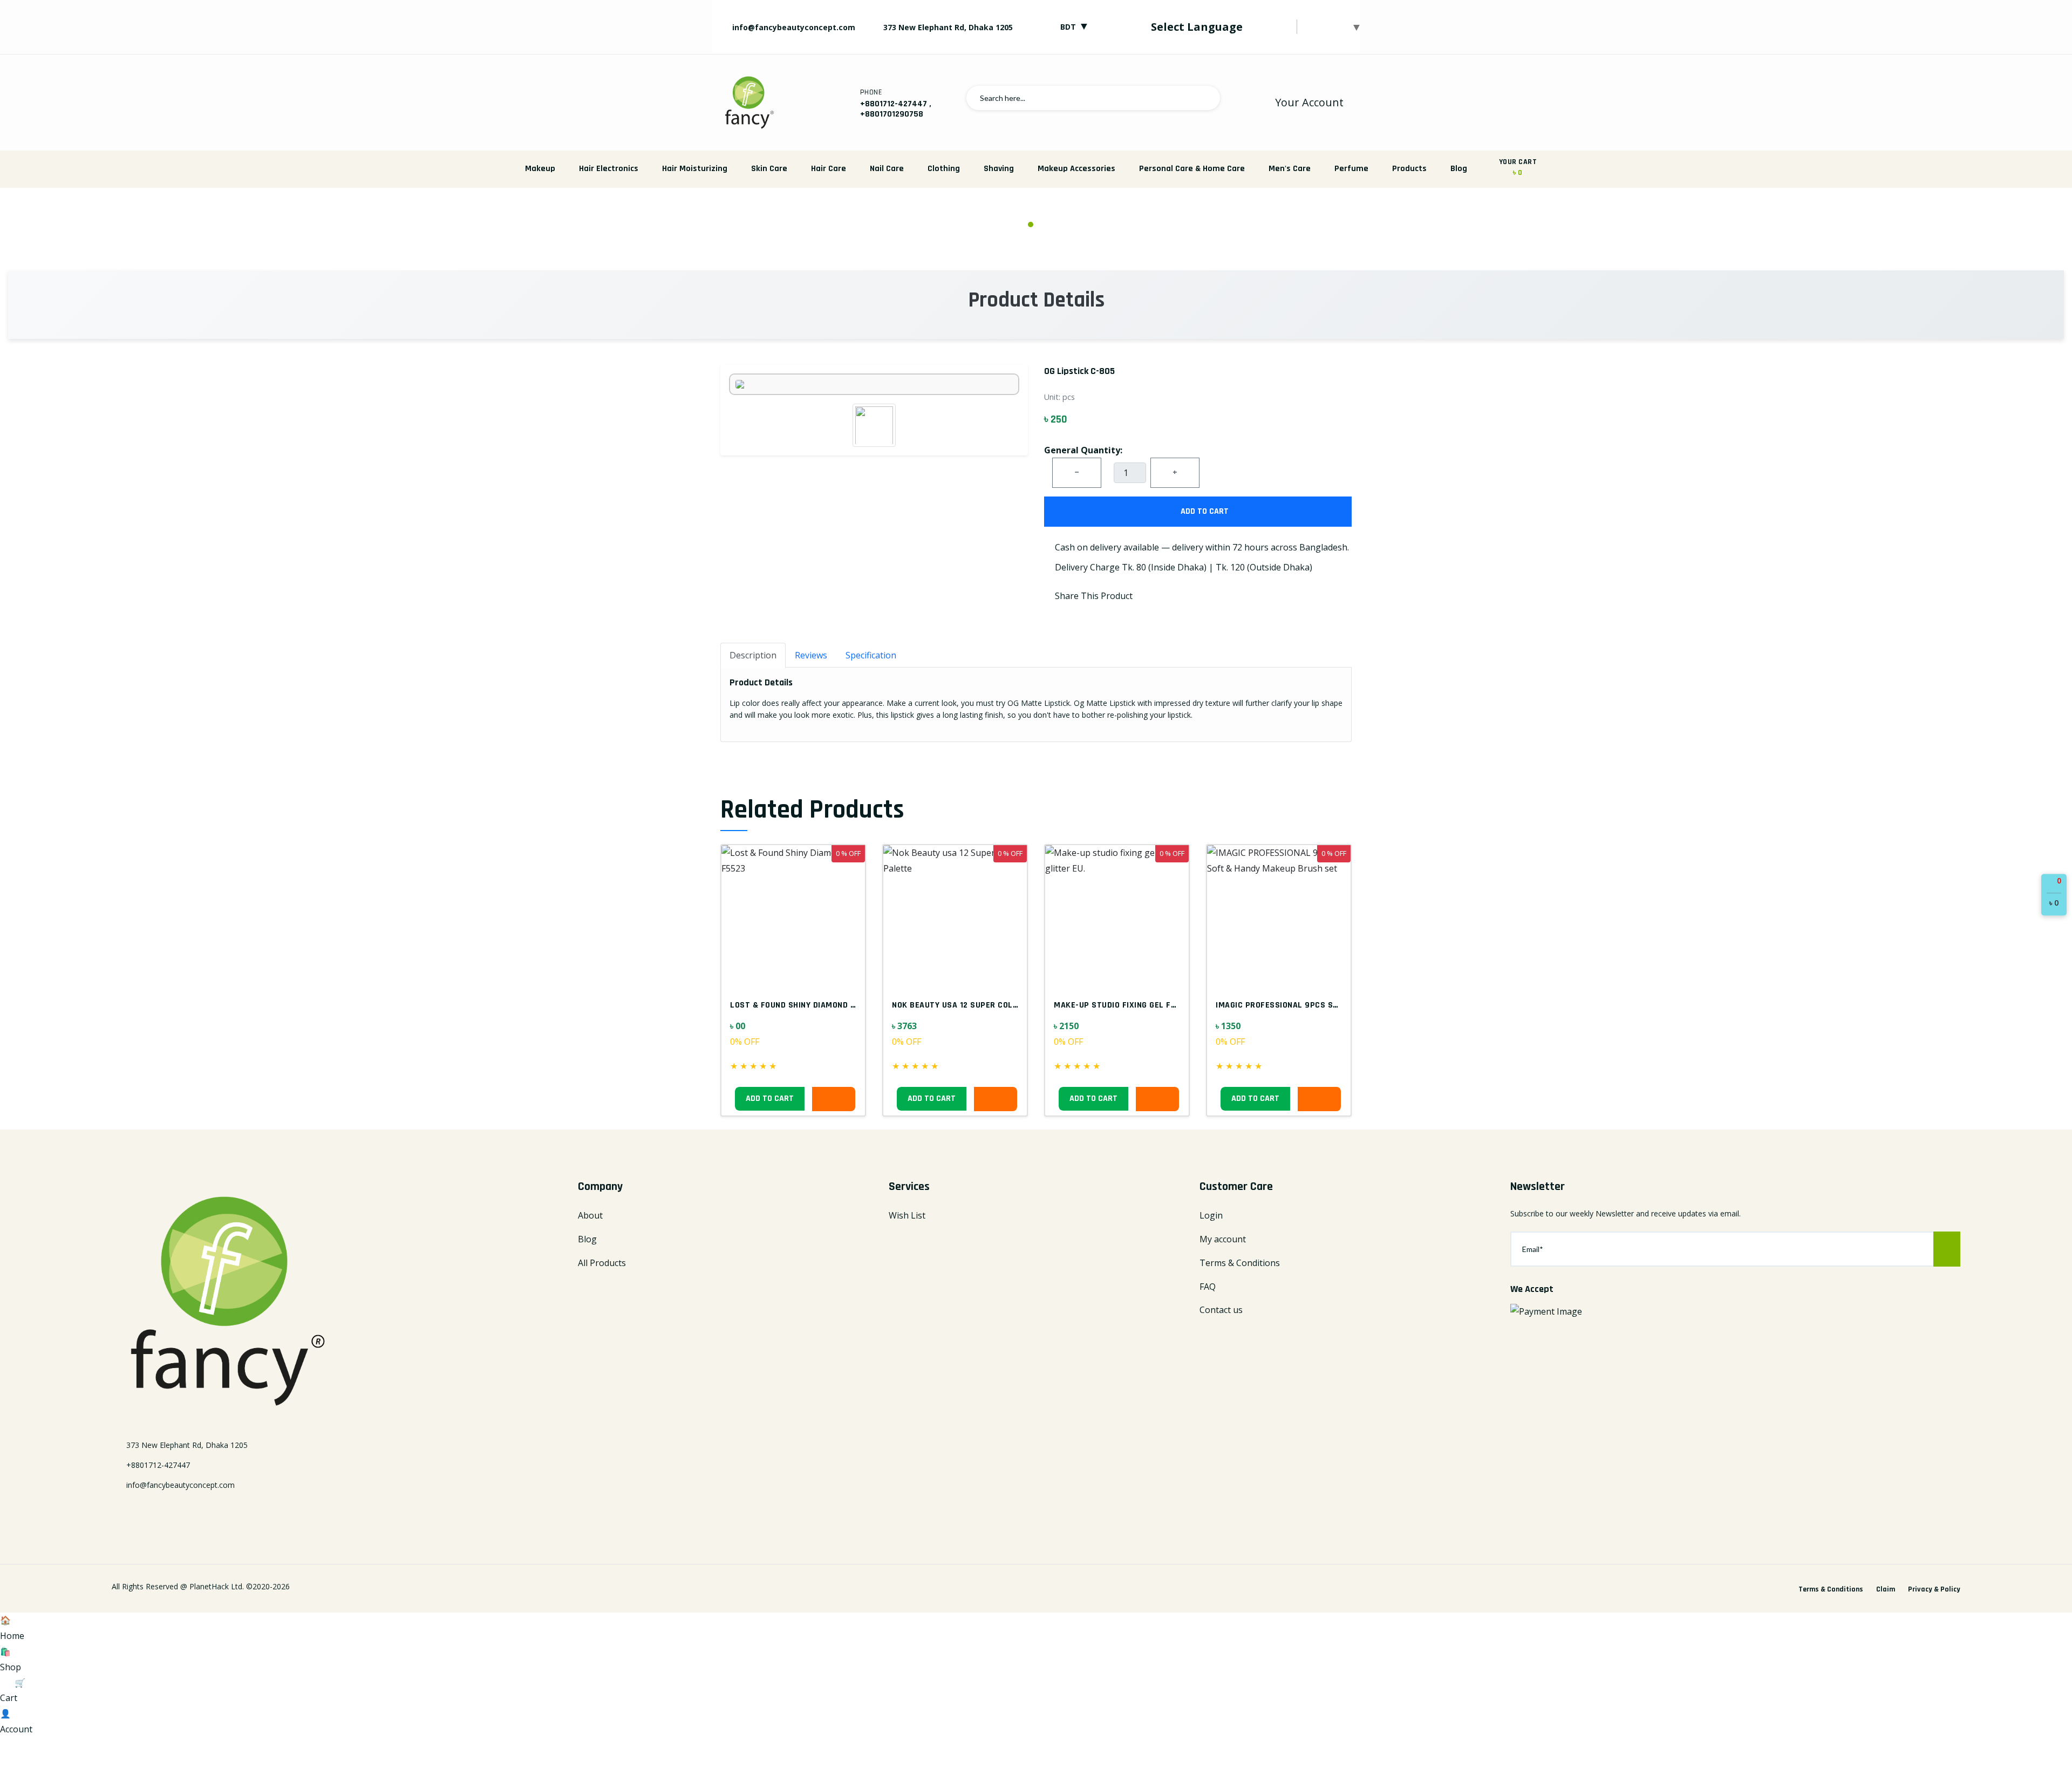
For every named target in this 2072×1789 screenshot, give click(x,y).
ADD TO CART (1204, 511)
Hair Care (829, 169)
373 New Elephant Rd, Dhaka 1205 (948, 27)
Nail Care (887, 169)
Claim (1886, 1589)
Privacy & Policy (1934, 1589)
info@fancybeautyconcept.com (793, 27)
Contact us (1221, 1310)
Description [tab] (753, 655)
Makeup (540, 169)
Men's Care (1290, 169)
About (590, 1215)
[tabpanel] (1036, 212)
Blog (1459, 169)
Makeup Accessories (1076, 169)
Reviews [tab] (811, 655)
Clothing (944, 169)
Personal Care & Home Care (1192, 169)
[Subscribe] (1947, 1249)
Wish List (907, 1215)
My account (1223, 1239)
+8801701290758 (892, 114)
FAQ (1208, 1287)
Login (1211, 1215)
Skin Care (769, 169)
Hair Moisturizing (695, 169)
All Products (602, 1263)
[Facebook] (116, 1513)
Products (1409, 169)
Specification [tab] (871, 655)
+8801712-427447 (894, 104)
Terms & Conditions (1240, 1263)
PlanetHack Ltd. (217, 1586)
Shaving (999, 169)
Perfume (1351, 169)
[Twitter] (135, 1513)
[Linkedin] (154, 1513)
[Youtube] (192, 1513)
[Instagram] (173, 1513)
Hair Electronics (609, 169)
